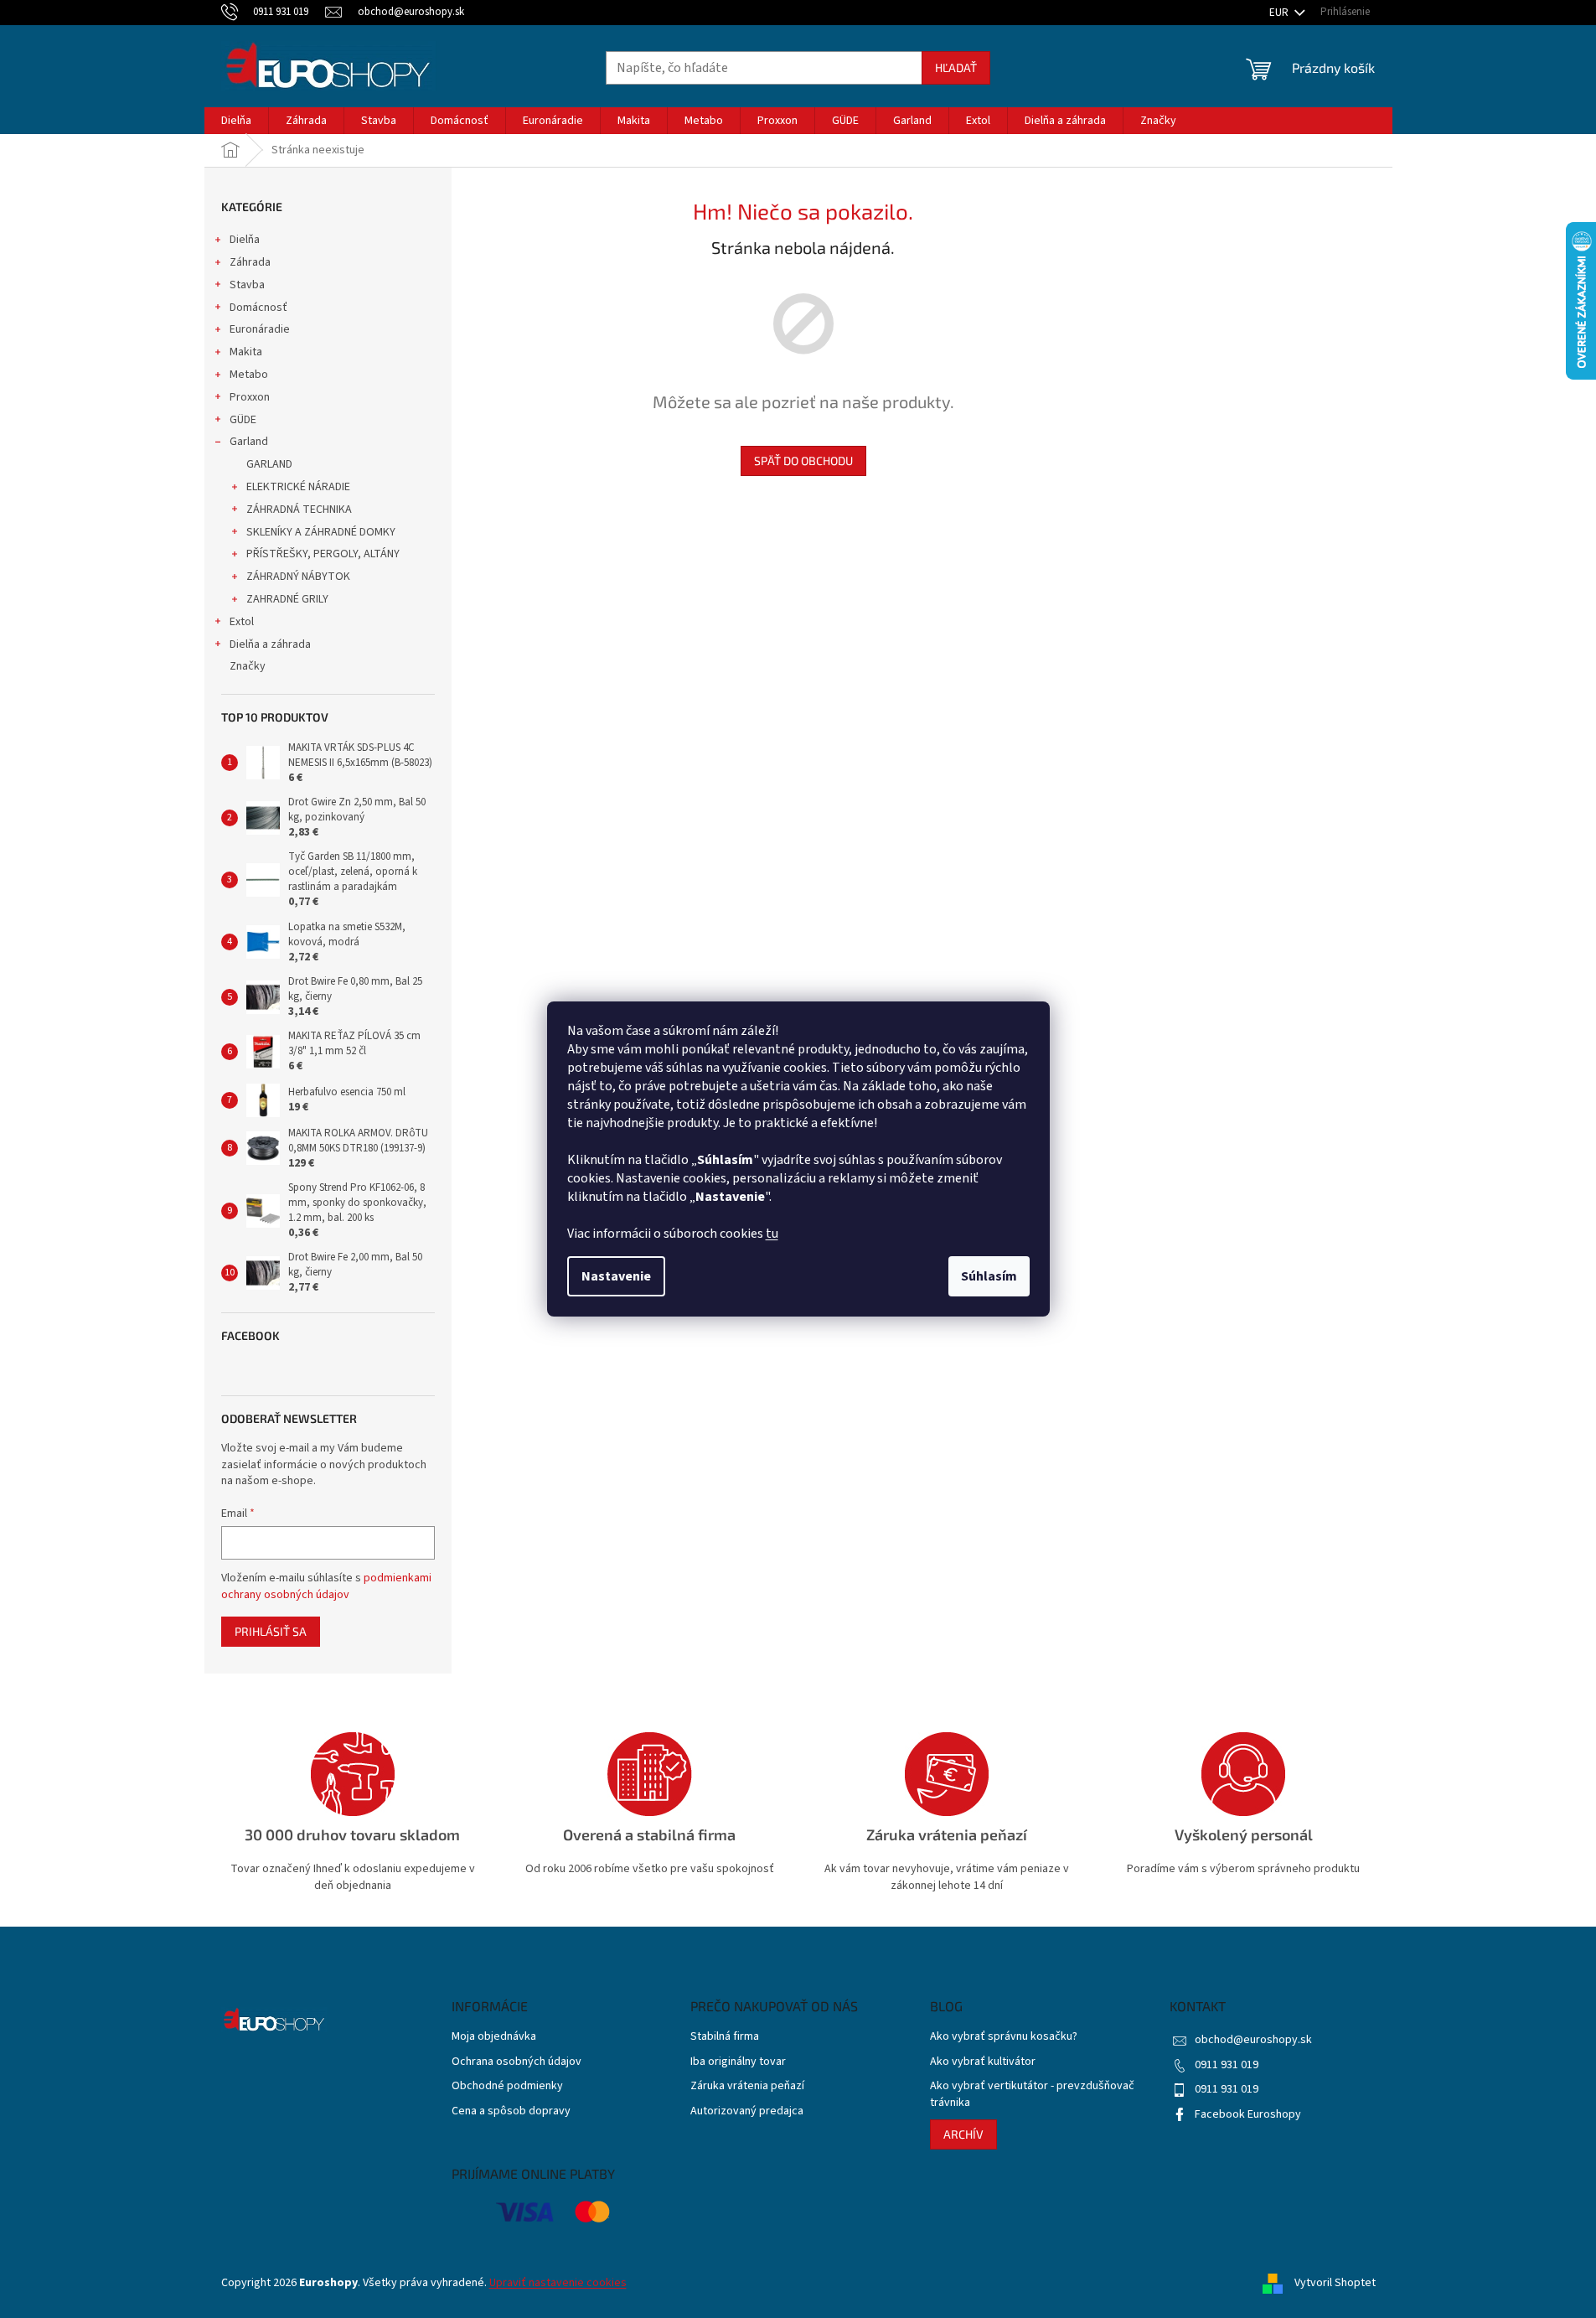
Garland (249, 442)
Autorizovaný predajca (747, 2111)
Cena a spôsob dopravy (511, 2111)
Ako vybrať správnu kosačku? (1004, 2037)
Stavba (247, 285)
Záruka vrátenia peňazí (747, 2086)
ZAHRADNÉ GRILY (287, 599)
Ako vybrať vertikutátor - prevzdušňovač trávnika (1032, 2094)
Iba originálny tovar (738, 2062)
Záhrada (250, 262)
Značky (248, 666)
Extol (242, 622)
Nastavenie (616, 1276)
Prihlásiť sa (271, 1631)
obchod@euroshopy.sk (1253, 2040)
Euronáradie (260, 329)
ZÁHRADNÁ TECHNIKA (299, 510)
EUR (1280, 13)
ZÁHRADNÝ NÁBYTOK (298, 577)
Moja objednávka (494, 2037)
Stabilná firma (725, 2037)
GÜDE (243, 420)
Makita (246, 352)
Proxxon (250, 397)
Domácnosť (258, 308)
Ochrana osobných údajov (517, 2062)
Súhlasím (989, 1276)
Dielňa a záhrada (270, 644)
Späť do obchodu (803, 460)
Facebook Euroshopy (1248, 2114)
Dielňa (245, 240)
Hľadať (956, 67)
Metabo (249, 375)
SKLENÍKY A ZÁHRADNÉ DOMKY (321, 532)
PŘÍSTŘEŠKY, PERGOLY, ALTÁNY (323, 554)
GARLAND (269, 464)
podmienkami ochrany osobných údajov (326, 1586)
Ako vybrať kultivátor (983, 2062)
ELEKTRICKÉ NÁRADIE (298, 487)
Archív (963, 2134)
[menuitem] (236, 121)
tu (772, 1234)
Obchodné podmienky (507, 2086)
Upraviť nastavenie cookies (558, 2283)
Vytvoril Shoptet (1335, 2283)
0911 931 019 (1227, 2065)
